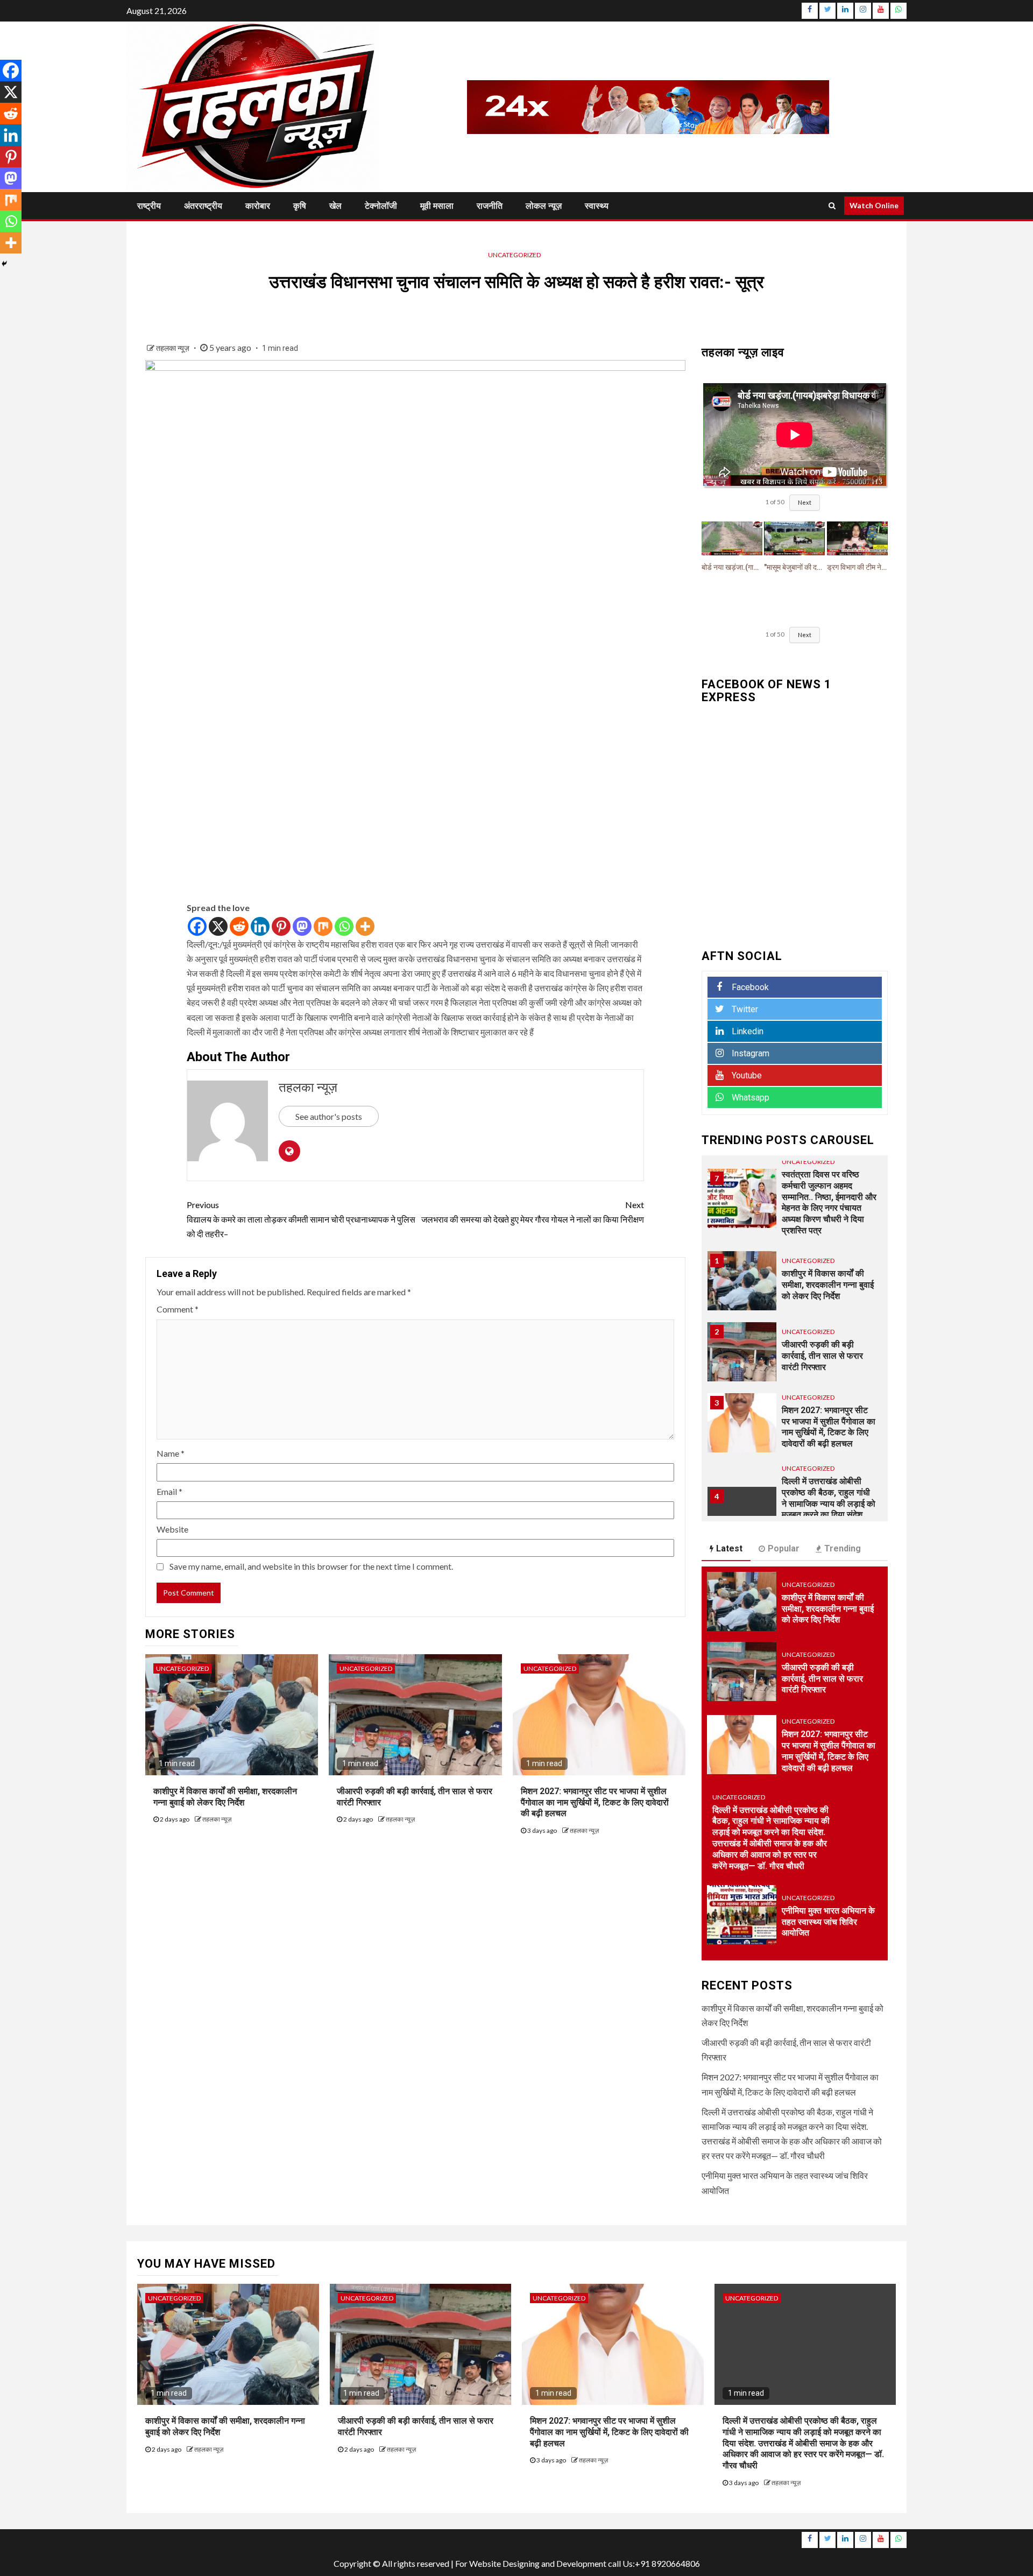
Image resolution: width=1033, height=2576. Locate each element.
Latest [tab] (729, 1548)
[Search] (832, 206)
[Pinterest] (281, 926)
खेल (335, 206)
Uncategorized (514, 255)
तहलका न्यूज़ (174, 348)
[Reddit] (239, 926)
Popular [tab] (784, 1548)
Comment (178, 1309)
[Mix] (323, 926)
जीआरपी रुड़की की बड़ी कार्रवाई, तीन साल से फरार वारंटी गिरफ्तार (822, 1356)
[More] (365, 926)
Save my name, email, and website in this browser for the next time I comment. (311, 1566)
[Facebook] (197, 926)
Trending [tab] (843, 1548)
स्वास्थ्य (597, 206)
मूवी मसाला (437, 206)
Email (169, 1491)
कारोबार (258, 206)
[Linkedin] (260, 926)
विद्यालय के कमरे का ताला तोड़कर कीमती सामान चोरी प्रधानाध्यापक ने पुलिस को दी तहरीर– (301, 1219)
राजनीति (490, 206)
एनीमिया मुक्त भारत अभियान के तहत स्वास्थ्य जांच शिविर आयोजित (828, 1922)
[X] (218, 926)
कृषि (300, 206)
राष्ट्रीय (149, 206)
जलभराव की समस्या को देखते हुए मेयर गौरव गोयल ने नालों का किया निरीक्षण (533, 1212)
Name (171, 1453)
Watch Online (874, 205)
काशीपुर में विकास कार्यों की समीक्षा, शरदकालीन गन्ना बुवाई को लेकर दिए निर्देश (828, 1285)
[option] (795, 1286)
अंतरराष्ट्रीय (203, 206)
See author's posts (329, 1116)
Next (805, 502)
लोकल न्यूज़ (544, 206)
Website (172, 1529)
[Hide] (4, 264)
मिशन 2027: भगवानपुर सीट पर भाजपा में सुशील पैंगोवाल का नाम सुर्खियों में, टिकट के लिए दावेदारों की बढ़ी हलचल (595, 1802)
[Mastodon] (302, 926)
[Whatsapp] (344, 926)
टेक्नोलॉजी (381, 206)
